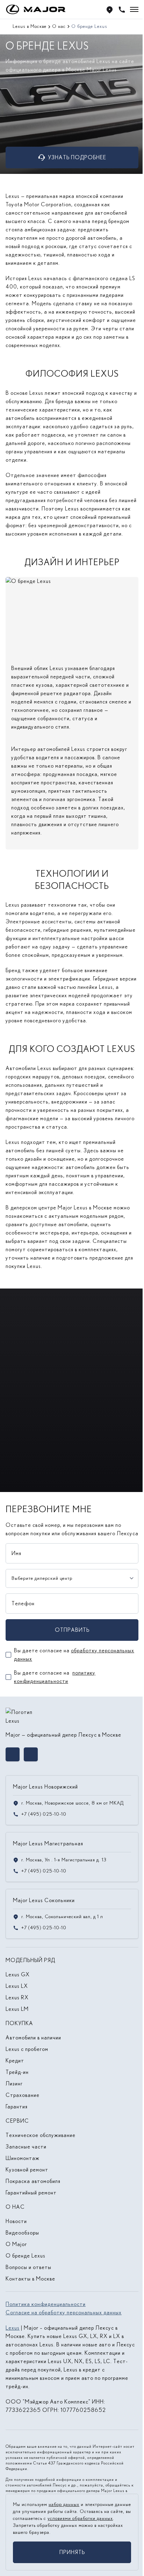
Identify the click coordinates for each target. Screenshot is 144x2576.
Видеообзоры (22, 2233)
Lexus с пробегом (27, 2049)
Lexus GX (18, 1974)
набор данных (64, 2504)
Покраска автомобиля (33, 2181)
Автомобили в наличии (33, 2037)
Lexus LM (17, 2009)
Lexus (13, 2328)
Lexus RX (17, 1997)
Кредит (15, 2060)
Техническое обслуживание (41, 2135)
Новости (16, 2221)
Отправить (72, 1630)
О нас (15, 2207)
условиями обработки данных (80, 2518)
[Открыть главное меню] (134, 9)
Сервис (17, 2121)
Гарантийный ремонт (31, 2193)
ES (89, 2361)
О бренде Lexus (26, 2256)
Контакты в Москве (30, 2279)
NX (79, 2361)
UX (67, 2361)
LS (98, 2361)
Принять (72, 2552)
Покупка (19, 2023)
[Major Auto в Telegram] (31, 1754)
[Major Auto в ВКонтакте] (13, 1754)
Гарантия (17, 2106)
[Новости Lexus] (72, 1450)
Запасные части (26, 2147)
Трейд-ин (17, 2072)
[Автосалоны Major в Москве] (110, 10)
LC (107, 2361)
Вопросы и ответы (28, 2267)
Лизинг (14, 2083)
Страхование (23, 2095)
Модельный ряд (30, 1960)
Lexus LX (17, 1986)
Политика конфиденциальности (46, 2304)
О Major (16, 2244)
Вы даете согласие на (74, 1655)
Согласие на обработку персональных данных (64, 2312)
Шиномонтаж (23, 2158)
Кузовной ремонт (27, 2170)
